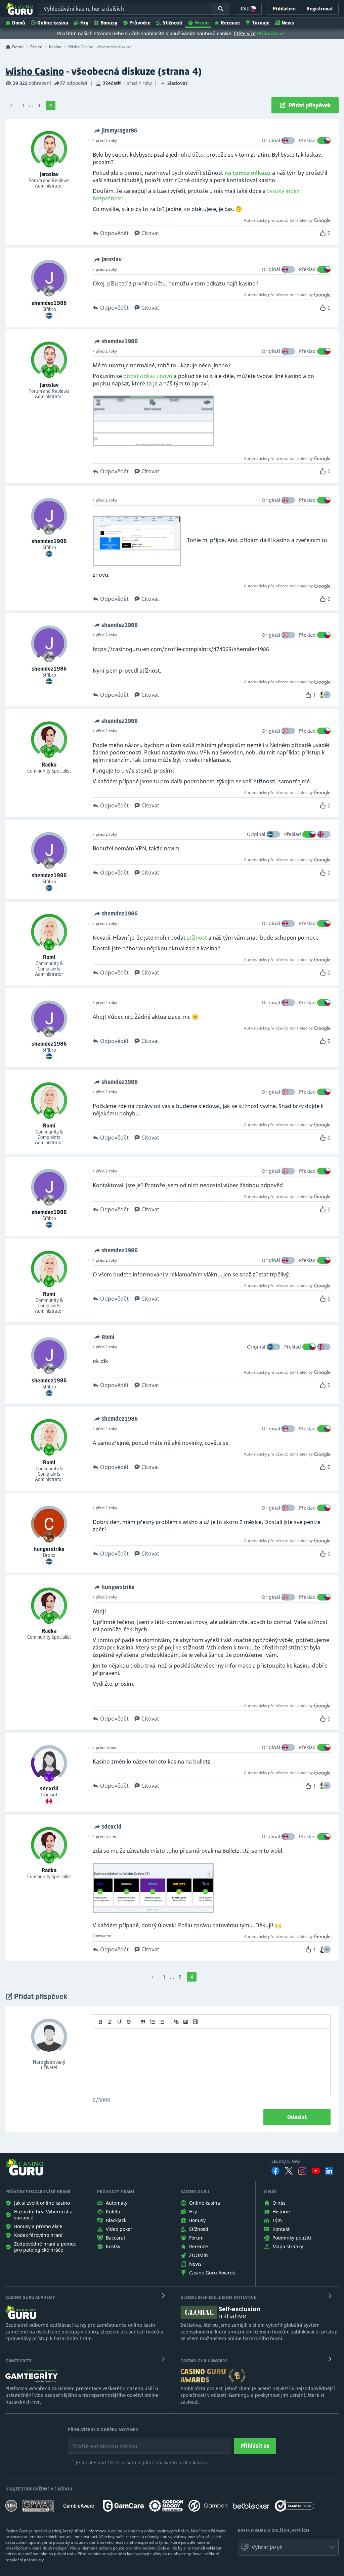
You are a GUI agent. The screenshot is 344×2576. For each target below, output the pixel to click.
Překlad (307, 140)
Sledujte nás (286, 2161)
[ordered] (153, 2022)
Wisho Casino (35, 71)
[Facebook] (275, 2171)
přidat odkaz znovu (148, 376)
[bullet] (162, 2022)
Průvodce (140, 23)
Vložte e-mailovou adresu (99, 2441)
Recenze (230, 23)
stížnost (197, 938)
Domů (19, 23)
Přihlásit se (255, 2446)
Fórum (202, 23)
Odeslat (297, 2117)
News (288, 23)
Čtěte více (245, 33)
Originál (271, 140)
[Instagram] (302, 2171)
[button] (327, 695)
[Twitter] (289, 2171)
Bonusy (109, 23)
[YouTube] (316, 2171)
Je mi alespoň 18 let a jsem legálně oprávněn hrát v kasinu (142, 2462)
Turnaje (261, 23)
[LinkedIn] (329, 2171)
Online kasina (53, 23)
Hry (84, 23)
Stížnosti (173, 23)
